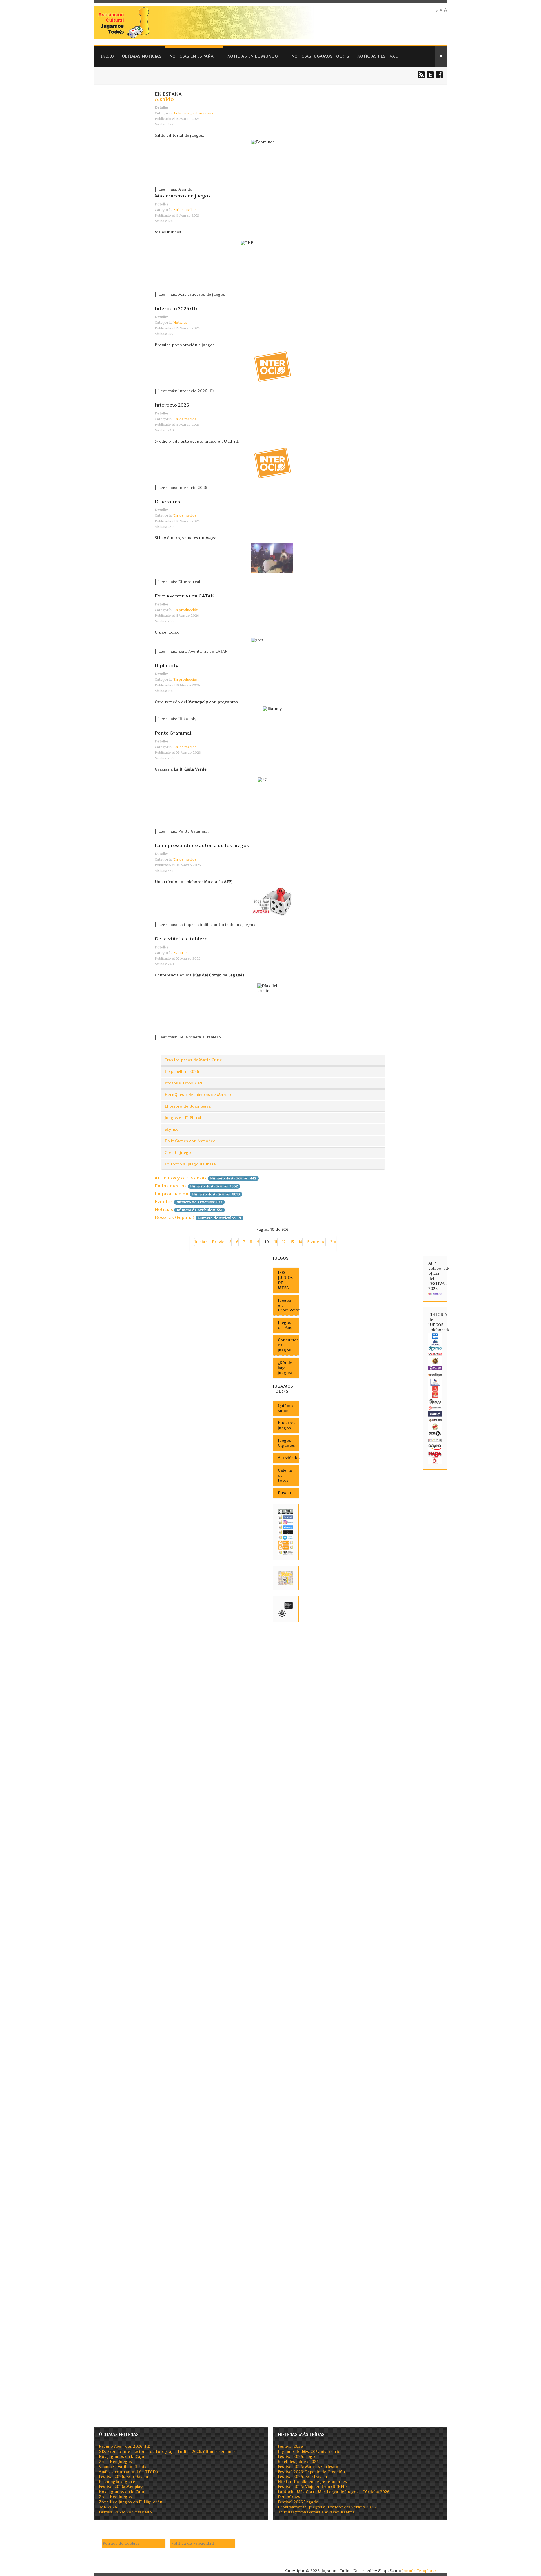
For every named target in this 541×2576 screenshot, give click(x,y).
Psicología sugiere (117, 2482)
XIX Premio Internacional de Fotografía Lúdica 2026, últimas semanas (167, 2452)
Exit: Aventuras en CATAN (185, 596)
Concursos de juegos (288, 1345)
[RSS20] (286, 1542)
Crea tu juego (178, 1153)
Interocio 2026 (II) (176, 308)
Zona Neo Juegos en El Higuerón (131, 2502)
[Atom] (286, 1547)
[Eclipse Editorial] (435, 1375)
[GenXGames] (435, 1433)
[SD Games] (435, 1336)
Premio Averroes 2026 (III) (125, 2446)
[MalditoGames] (435, 1420)
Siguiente (316, 1242)
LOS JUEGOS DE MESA (285, 1280)
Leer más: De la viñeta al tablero (190, 1037)
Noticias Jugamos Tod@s (320, 56)
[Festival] (286, 1609)
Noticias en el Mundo (252, 56)
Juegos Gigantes (286, 1443)
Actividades (288, 1458)
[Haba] (435, 1454)
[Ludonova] (435, 1342)
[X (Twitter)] (286, 1532)
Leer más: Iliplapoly (177, 719)
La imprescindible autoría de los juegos (202, 845)
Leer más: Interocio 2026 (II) (186, 391)
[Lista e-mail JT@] (286, 1552)
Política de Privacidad (192, 2543)
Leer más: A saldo (175, 189)
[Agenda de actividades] (286, 1578)
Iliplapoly (167, 665)
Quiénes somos (286, 1408)
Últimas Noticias (142, 56)
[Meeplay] (435, 1294)
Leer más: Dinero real (179, 582)
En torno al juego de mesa (190, 1164)
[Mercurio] (435, 1460)
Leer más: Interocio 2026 (183, 488)
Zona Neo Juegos (115, 2462)
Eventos (180, 953)
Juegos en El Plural (183, 1118)
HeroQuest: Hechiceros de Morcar (198, 1095)
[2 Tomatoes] (435, 1426)
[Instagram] (286, 1522)
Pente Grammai (173, 733)
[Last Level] (435, 1408)
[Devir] (435, 1414)
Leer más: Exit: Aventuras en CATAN (193, 651)
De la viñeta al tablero (181, 939)
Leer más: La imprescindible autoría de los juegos (207, 925)
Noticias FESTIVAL (377, 56)
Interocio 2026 (172, 405)
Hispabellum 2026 (182, 1072)
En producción (186, 610)
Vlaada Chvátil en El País (123, 2467)
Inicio (107, 56)
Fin (333, 1242)
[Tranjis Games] (435, 1368)
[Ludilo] (435, 1389)
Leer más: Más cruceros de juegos (192, 295)
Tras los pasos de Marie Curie (193, 1060)
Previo (218, 1242)
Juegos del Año (285, 1325)
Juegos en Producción (288, 1305)
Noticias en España (191, 56)
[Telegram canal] (286, 1537)
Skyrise (171, 1129)
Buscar (285, 1493)
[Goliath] (435, 1395)
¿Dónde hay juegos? (285, 1368)
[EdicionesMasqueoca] (435, 1382)
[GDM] (435, 1361)
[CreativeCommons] (286, 1511)
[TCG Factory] (435, 1354)
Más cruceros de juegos (183, 196)
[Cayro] (435, 1447)
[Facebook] (286, 1517)
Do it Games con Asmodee (190, 1141)
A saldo (164, 99)
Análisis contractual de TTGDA (128, 2472)
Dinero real (168, 502)
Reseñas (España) (175, 1217)
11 (276, 1242)
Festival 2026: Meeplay (121, 2487)
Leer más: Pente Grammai (183, 831)
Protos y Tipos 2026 (184, 1083)
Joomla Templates (419, 2571)
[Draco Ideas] (435, 1401)
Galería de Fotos (285, 1475)
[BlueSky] (286, 1527)
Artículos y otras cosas (193, 113)
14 (301, 1242)
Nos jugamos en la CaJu (122, 2457)
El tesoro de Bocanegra (188, 1106)
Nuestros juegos (287, 1425)
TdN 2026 (108, 2507)
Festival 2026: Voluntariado (125, 2512)
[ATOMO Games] (435, 1348)
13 (292, 1242)
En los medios (185, 210)
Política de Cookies (121, 2543)
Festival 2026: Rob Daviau (124, 2477)
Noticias (180, 323)
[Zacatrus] (435, 1440)
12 (284, 1242)
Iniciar (201, 1242)
